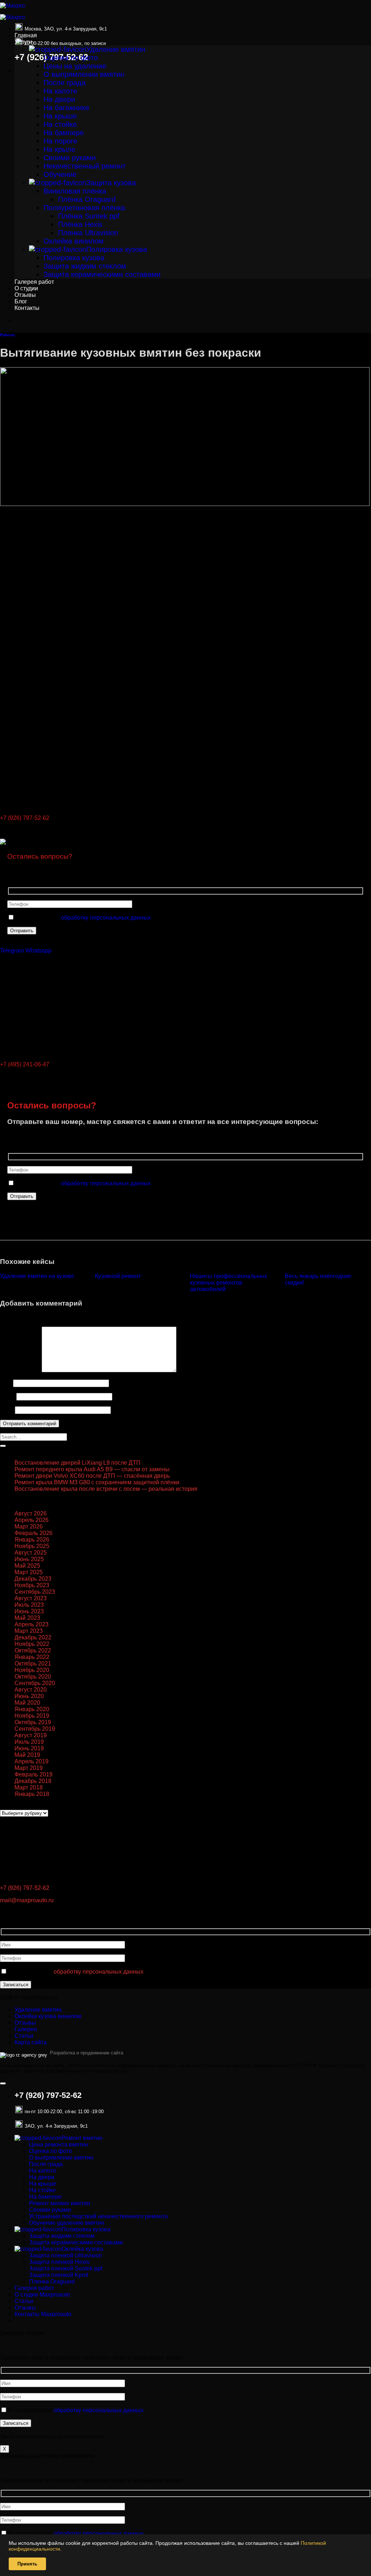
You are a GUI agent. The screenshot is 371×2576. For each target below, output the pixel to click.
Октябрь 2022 (33, 1650)
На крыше (60, 116)
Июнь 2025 (29, 1559)
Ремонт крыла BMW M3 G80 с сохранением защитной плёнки (97, 1482)
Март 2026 (29, 1526)
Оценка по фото (71, 58)
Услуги (23, 42)
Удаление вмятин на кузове (37, 1276)
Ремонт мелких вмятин (60, 2203)
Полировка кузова (117, 249)
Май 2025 (27, 1566)
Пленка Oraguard (52, 2282)
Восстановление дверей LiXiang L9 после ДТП (78, 1463)
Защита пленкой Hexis (59, 2262)
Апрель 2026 (32, 1520)
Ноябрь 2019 (32, 1716)
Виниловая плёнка (75, 191)
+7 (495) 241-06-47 (25, 1064)
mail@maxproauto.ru (27, 1900)
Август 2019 (31, 1735)
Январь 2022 (32, 1657)
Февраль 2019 (34, 1774)
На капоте (60, 91)
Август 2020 (31, 1690)
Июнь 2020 (29, 1696)
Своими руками (70, 158)
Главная (26, 35)
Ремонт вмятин (82, 2138)
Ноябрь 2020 (32, 1670)
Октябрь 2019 (33, 1722)
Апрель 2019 (32, 1761)
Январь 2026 (32, 1540)
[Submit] (3, 1446)
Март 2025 (29, 1572)
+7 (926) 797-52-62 (25, 818)
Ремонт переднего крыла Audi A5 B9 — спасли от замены (92, 1469)
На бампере (64, 133)
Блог (21, 301)
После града (64, 83)
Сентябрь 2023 (35, 1592)
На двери (59, 99)
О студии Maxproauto (42, 2295)
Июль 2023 (29, 1605)
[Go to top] (3, 2083)
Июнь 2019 (29, 1748)
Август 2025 (31, 1553)
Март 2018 (29, 1787)
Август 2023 (31, 1598)
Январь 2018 (32, 1794)
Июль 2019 (29, 1742)
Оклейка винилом (74, 241)
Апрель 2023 (32, 1624)
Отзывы (25, 295)
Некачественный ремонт (85, 166)
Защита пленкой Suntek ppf (66, 2268)
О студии (26, 288)
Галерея (26, 2029)
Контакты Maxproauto (43, 2314)
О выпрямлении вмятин (84, 74)
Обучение (60, 174)
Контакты (27, 308)
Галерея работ (34, 282)
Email (7, 1396)
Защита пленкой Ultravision (66, 2255)
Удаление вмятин (116, 49)
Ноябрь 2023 (32, 1585)
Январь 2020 (32, 1709)
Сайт (7, 1410)
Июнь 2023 (29, 1611)
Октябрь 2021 (33, 1664)
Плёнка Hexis (80, 224)
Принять (27, 2564)
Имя (6, 1383)
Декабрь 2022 (33, 1637)
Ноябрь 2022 (32, 1644)
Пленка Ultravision (88, 233)
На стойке (60, 124)
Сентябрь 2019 (35, 1729)
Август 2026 (31, 1513)
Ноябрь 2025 (32, 1546)
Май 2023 (27, 1618)
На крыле (59, 149)
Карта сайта (31, 2042)
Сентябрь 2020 (35, 1683)
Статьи (24, 2036)
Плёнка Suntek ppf (89, 216)
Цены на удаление (75, 66)
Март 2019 (29, 1768)
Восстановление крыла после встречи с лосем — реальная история (106, 1489)
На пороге (60, 141)
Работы (7, 335)
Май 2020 (27, 1703)
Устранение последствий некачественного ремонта (98, 2216)
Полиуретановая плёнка (84, 208)
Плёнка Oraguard (87, 199)
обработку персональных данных (106, 918)
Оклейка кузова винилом (48, 2016)
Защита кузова (111, 183)
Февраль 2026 (34, 1533)
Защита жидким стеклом (85, 266)
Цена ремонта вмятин (59, 2144)
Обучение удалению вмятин (67, 2223)
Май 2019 (27, 1755)
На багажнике (66, 108)
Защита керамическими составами (102, 274)
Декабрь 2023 (33, 1579)
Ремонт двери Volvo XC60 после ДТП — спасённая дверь (92, 1476)
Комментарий (20, 1370)
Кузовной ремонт (118, 1276)
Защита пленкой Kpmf (59, 2275)
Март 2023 (29, 1631)
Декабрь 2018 (33, 1781)
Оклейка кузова (82, 2249)
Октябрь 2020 (33, 1677)
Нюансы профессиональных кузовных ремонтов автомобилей (228, 1283)
